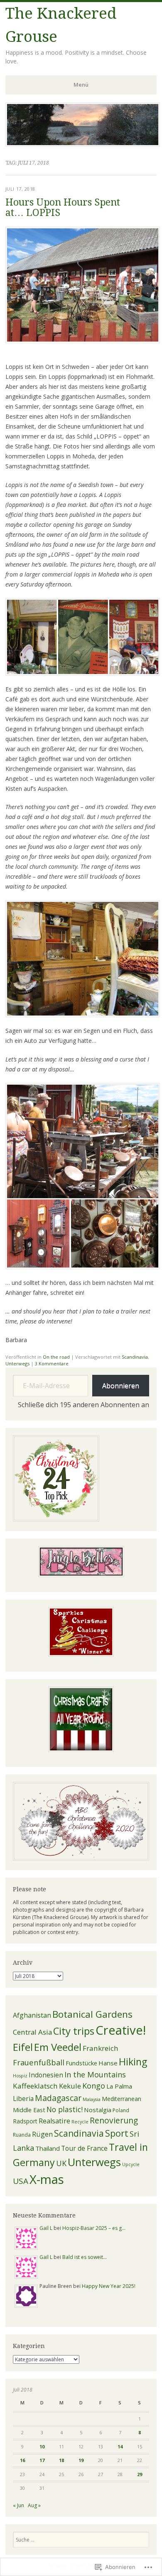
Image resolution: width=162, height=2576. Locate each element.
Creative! (121, 2030)
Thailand (48, 2148)
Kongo (94, 2086)
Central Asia (32, 2032)
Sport (117, 2133)
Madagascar (58, 2098)
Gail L (46, 2228)
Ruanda (22, 2135)
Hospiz (20, 2076)
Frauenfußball (39, 2062)
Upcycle (131, 2164)
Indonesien (46, 2075)
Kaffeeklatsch (35, 2086)
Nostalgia (98, 2110)
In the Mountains (95, 2074)
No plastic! (65, 2109)
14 (120, 2446)
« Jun (18, 2505)
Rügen (42, 2134)
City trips (74, 2031)
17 (42, 2460)
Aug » (34, 2505)
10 (42, 2446)
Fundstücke (81, 2063)
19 (81, 2460)
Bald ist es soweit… (85, 2257)
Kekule (70, 2086)
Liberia (23, 2099)
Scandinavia (135, 1357)
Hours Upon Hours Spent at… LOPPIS (63, 208)
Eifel (23, 2047)
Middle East (29, 2110)
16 (22, 2460)
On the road (56, 1357)
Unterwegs (17, 1363)
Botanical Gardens (92, 2014)
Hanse (108, 2063)
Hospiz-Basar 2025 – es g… (94, 2228)
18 (61, 2460)
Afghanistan (32, 2015)
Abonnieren (121, 1386)
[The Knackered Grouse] (83, 144)
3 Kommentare (52, 1363)
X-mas (47, 2179)
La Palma (119, 2086)
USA (21, 2181)
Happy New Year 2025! (109, 2286)
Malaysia (92, 2099)
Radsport (25, 2121)
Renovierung (114, 2120)
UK (61, 2163)
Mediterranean (121, 2099)
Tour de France (84, 2148)
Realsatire (54, 2121)
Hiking (133, 2062)
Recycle (80, 2122)
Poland (121, 2110)
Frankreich (101, 2048)
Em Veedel (58, 2047)
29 (140, 2474)
